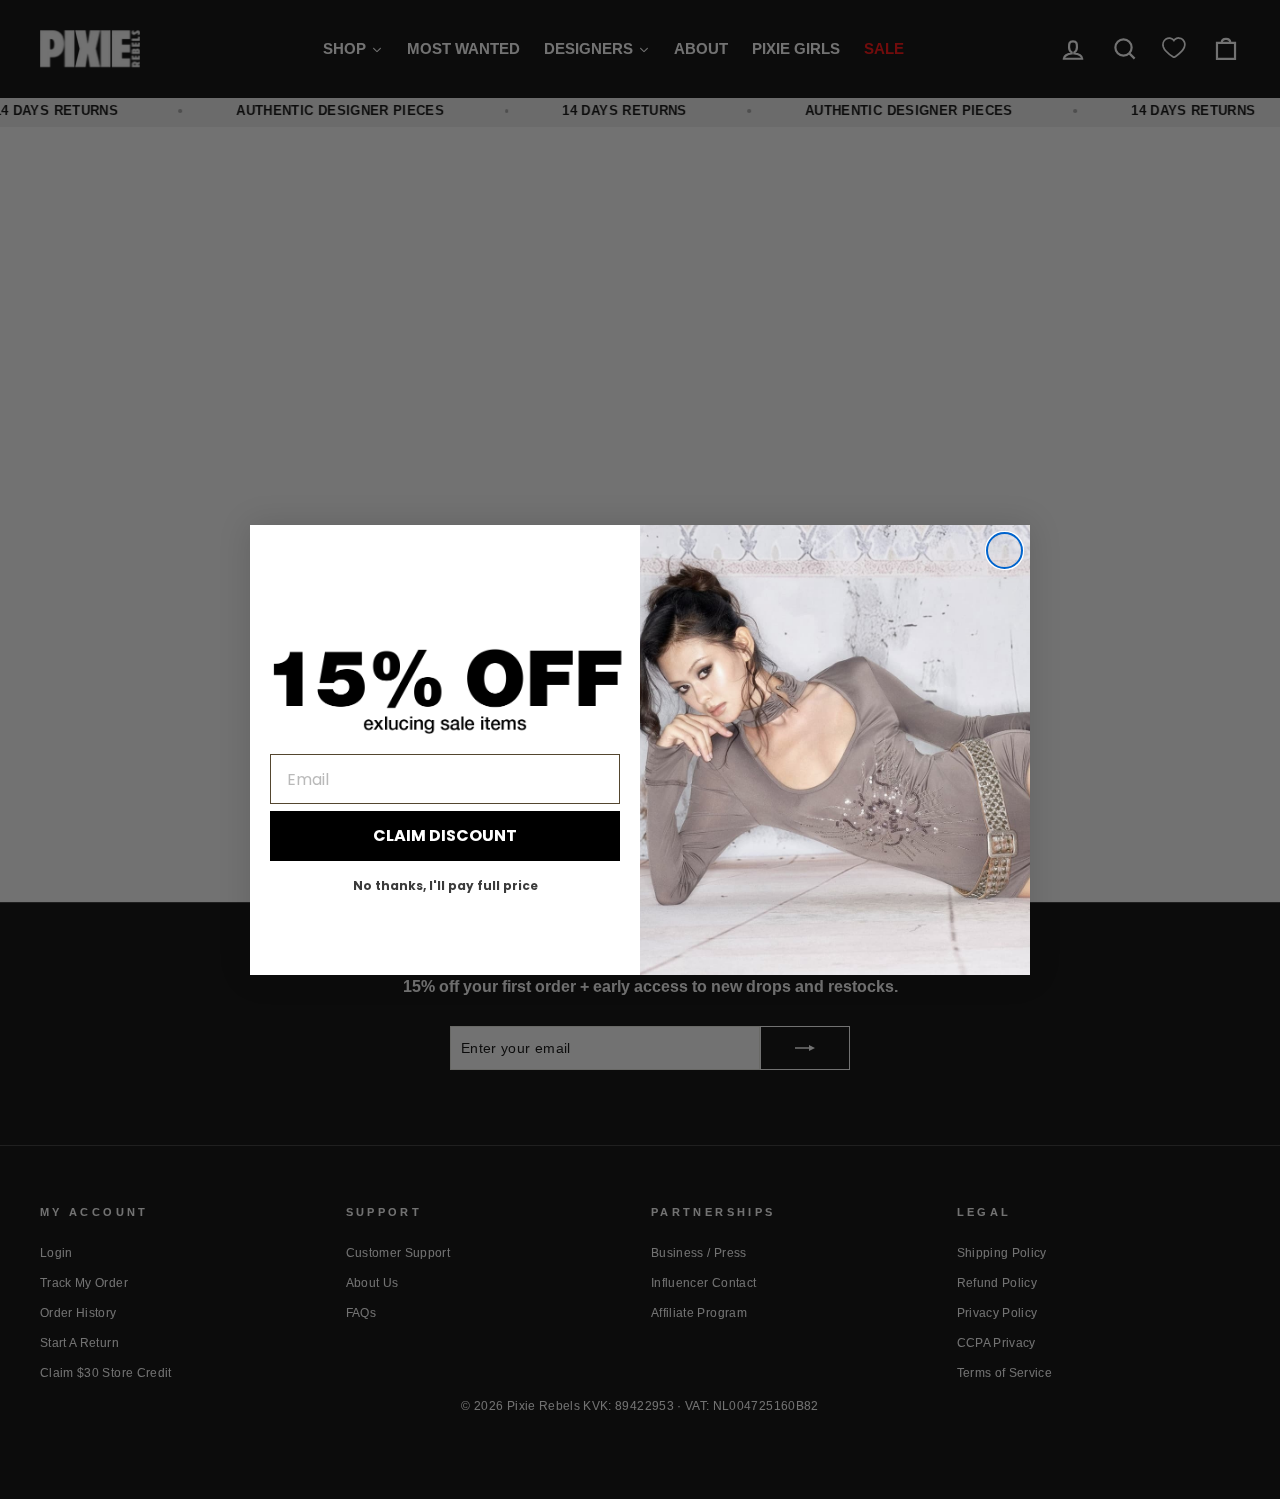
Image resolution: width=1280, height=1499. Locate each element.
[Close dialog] (1004, 550)
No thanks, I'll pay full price (445, 885)
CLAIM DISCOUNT (445, 835)
